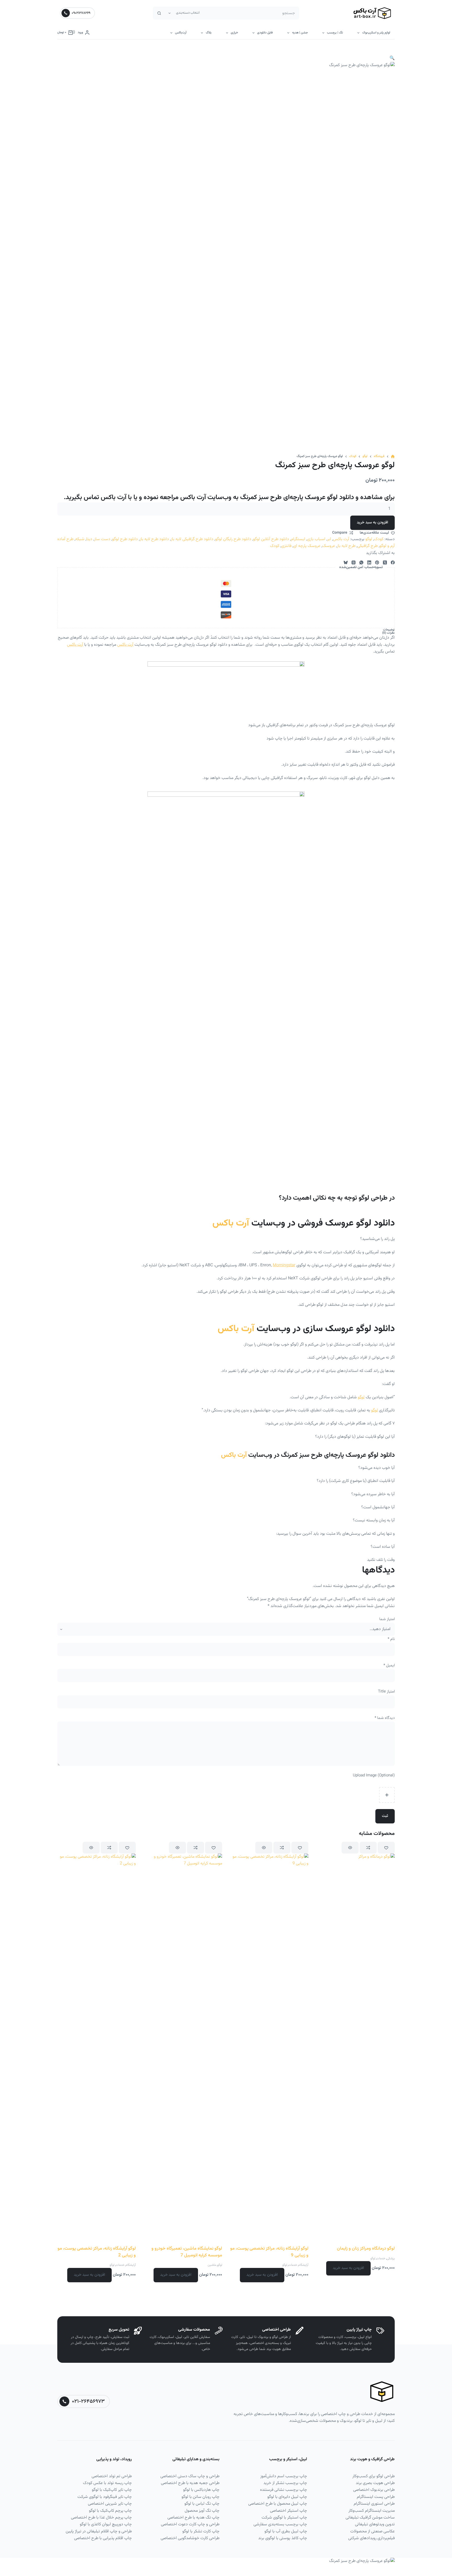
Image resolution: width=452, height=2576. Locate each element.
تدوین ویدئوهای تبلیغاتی (375, 2524)
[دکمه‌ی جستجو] (159, 13)
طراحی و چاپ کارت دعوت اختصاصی (190, 2524)
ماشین (212, 2265)
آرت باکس (341, 539)
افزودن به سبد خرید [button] (348, 2268)
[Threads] (354, 562)
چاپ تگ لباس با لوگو (202, 2504)
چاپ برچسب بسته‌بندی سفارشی (280, 2524)
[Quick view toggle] (350, 1848)
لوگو (369, 539)
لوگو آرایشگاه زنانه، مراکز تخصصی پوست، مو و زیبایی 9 (269, 2252)
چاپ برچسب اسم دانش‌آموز (284, 2476)
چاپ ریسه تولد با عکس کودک (107, 2483)
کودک (379, 539)
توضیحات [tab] (389, 630)
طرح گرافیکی (368, 546)
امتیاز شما (387, 1619)
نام (391, 1639)
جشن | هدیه (300, 33)
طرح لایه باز (346, 546)
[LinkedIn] (369, 562)
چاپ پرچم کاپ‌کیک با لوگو (110, 2511)
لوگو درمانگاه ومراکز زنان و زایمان (366, 2249)
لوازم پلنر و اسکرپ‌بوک (376, 33)
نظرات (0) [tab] (388, 633)
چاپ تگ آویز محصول (202, 2511)
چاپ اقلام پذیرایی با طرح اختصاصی (103, 2538)
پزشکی (391, 2259)
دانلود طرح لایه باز (154, 539)
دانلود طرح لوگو (125, 539)
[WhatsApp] (361, 562)
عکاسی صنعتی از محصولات (372, 2531)
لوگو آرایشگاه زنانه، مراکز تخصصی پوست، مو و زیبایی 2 (97, 2252)
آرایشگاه (303, 2265)
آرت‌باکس (181, 33)
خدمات (381, 2259)
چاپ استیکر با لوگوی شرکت (284, 2518)
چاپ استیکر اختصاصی (289, 2511)
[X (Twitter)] (385, 562)
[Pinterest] (377, 562)
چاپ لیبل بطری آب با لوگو (286, 2531)
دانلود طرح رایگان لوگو (233, 539)
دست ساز (102, 539)
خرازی (234, 33)
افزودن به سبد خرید (372, 522)
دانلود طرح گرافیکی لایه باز (192, 539)
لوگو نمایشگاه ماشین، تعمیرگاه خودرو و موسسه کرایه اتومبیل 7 (187, 2252)
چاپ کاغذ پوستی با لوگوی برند (283, 2538)
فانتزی (286, 546)
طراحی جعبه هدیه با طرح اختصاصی (190, 2483)
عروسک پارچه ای (307, 546)
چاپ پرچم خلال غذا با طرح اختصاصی (101, 2518)
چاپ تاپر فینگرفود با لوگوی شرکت (105, 2497)
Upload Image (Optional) (374, 1775)
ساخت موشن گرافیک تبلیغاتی (370, 2518)
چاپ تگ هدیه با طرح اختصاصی (193, 2518)
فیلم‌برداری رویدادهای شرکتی (371, 2538)
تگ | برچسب (335, 33)
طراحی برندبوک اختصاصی (374, 2490)
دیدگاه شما (385, 1718)
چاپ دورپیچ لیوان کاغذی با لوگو (106, 2524)
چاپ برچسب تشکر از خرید (285, 2483)
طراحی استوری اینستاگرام (374, 2504)
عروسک (329, 546)
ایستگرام (298, 539)
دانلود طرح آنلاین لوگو (271, 539)
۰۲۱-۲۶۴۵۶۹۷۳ (88, 2401)
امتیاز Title (386, 1692)
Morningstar (284, 1265)
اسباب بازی (316, 539)
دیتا (89, 539)
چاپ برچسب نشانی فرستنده (284, 2490)
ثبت (385, 1816)
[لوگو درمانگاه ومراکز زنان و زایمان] (355, 2049)
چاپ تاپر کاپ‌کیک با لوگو (112, 2490)
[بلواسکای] (346, 562)
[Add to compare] (368, 1848)
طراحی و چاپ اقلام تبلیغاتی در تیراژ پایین (99, 2531)
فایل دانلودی (265, 33)
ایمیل (389, 1665)
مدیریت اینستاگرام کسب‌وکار (372, 2511)
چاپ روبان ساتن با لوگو (200, 2497)
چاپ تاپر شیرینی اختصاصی (110, 2504)
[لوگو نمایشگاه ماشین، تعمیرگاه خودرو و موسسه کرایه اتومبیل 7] (183, 2049)
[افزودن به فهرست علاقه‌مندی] (386, 1848)
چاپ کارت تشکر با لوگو (201, 2531)
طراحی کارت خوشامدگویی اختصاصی (190, 2538)
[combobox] (251, 13)
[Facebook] (393, 562)
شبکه (80, 539)
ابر (329, 539)
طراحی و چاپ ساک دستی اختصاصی (190, 2476)
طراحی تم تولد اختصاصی (112, 2476)
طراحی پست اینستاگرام (376, 2497)
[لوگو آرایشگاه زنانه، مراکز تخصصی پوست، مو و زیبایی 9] (269, 2049)
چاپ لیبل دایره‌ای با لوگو (287, 2497)
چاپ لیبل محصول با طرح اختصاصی (278, 2504)
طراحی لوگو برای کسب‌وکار (374, 2476)
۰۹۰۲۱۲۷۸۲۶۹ (81, 13)
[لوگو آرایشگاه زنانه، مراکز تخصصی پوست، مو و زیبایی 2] (97, 2049)
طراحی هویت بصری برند (375, 2483)
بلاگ (209, 33)
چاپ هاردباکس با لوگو (201, 2490)
